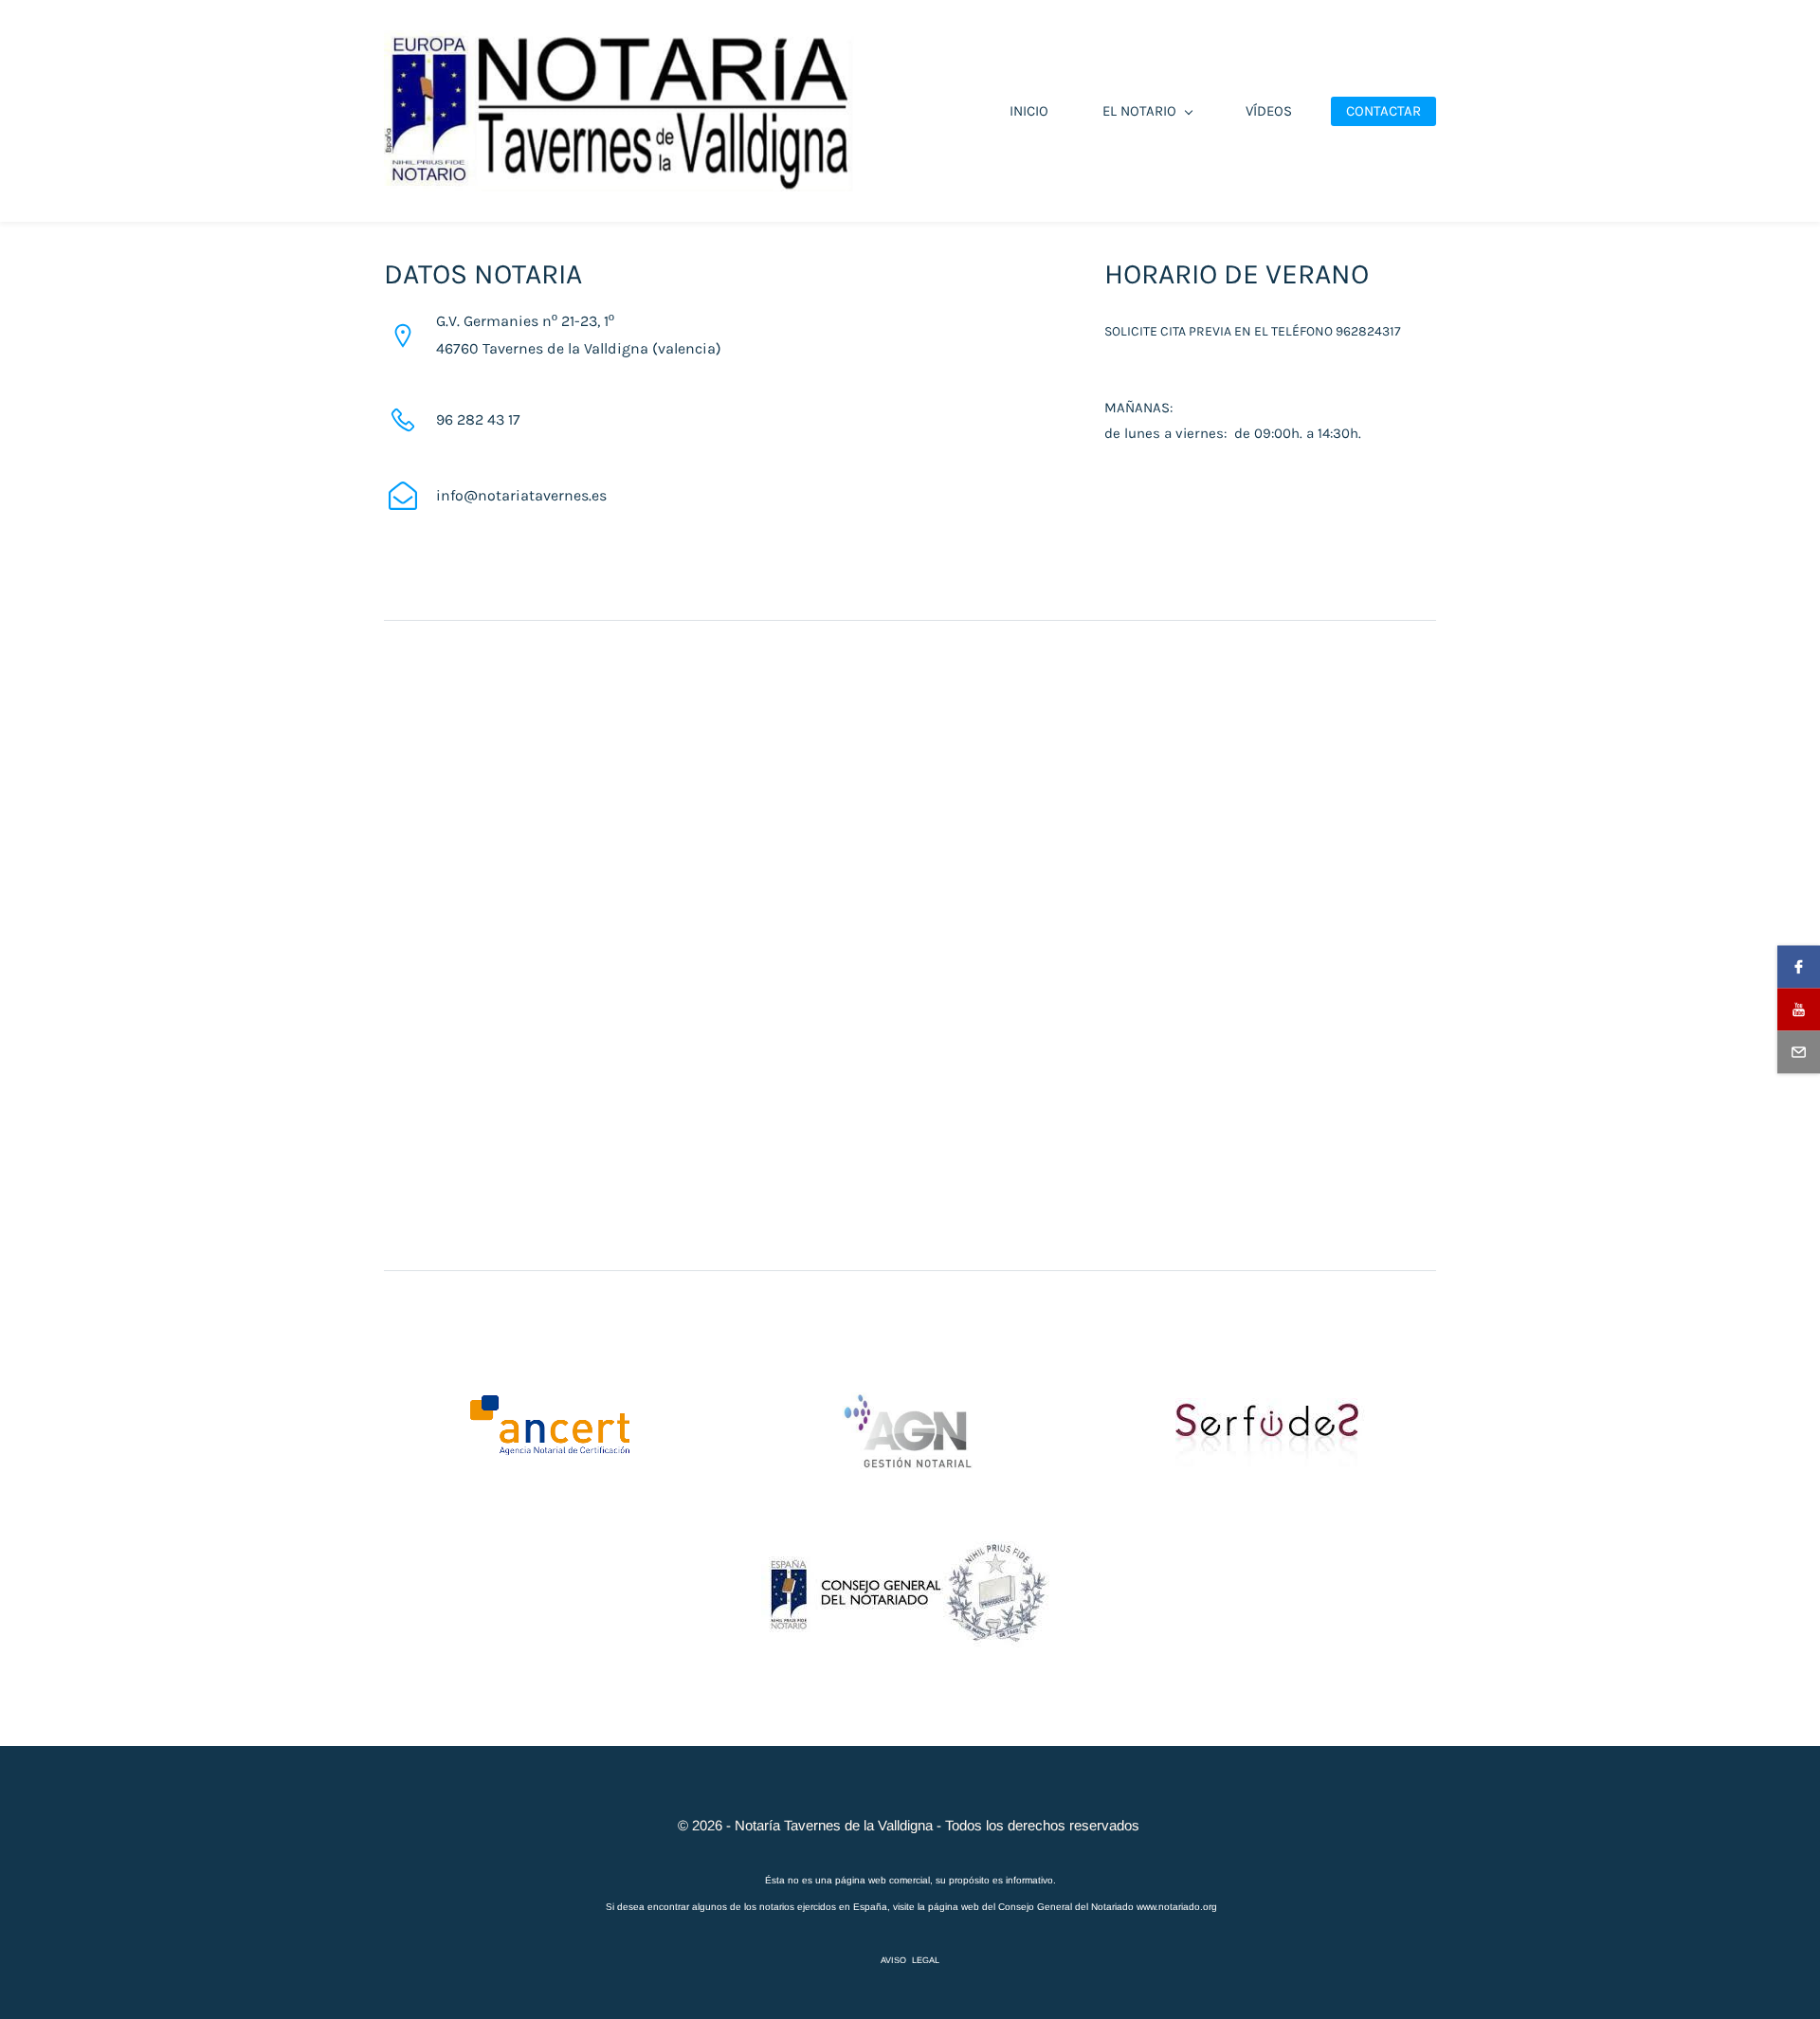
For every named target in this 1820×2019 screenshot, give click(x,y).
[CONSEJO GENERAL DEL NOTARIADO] (910, 1531)
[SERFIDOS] (1270, 1410)
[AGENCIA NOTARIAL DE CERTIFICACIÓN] (549, 1405)
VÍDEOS (1269, 111)
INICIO (1029, 111)
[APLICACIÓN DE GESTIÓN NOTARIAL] (910, 1405)
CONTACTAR (1383, 111)
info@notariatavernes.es (521, 495)
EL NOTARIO (1139, 111)
